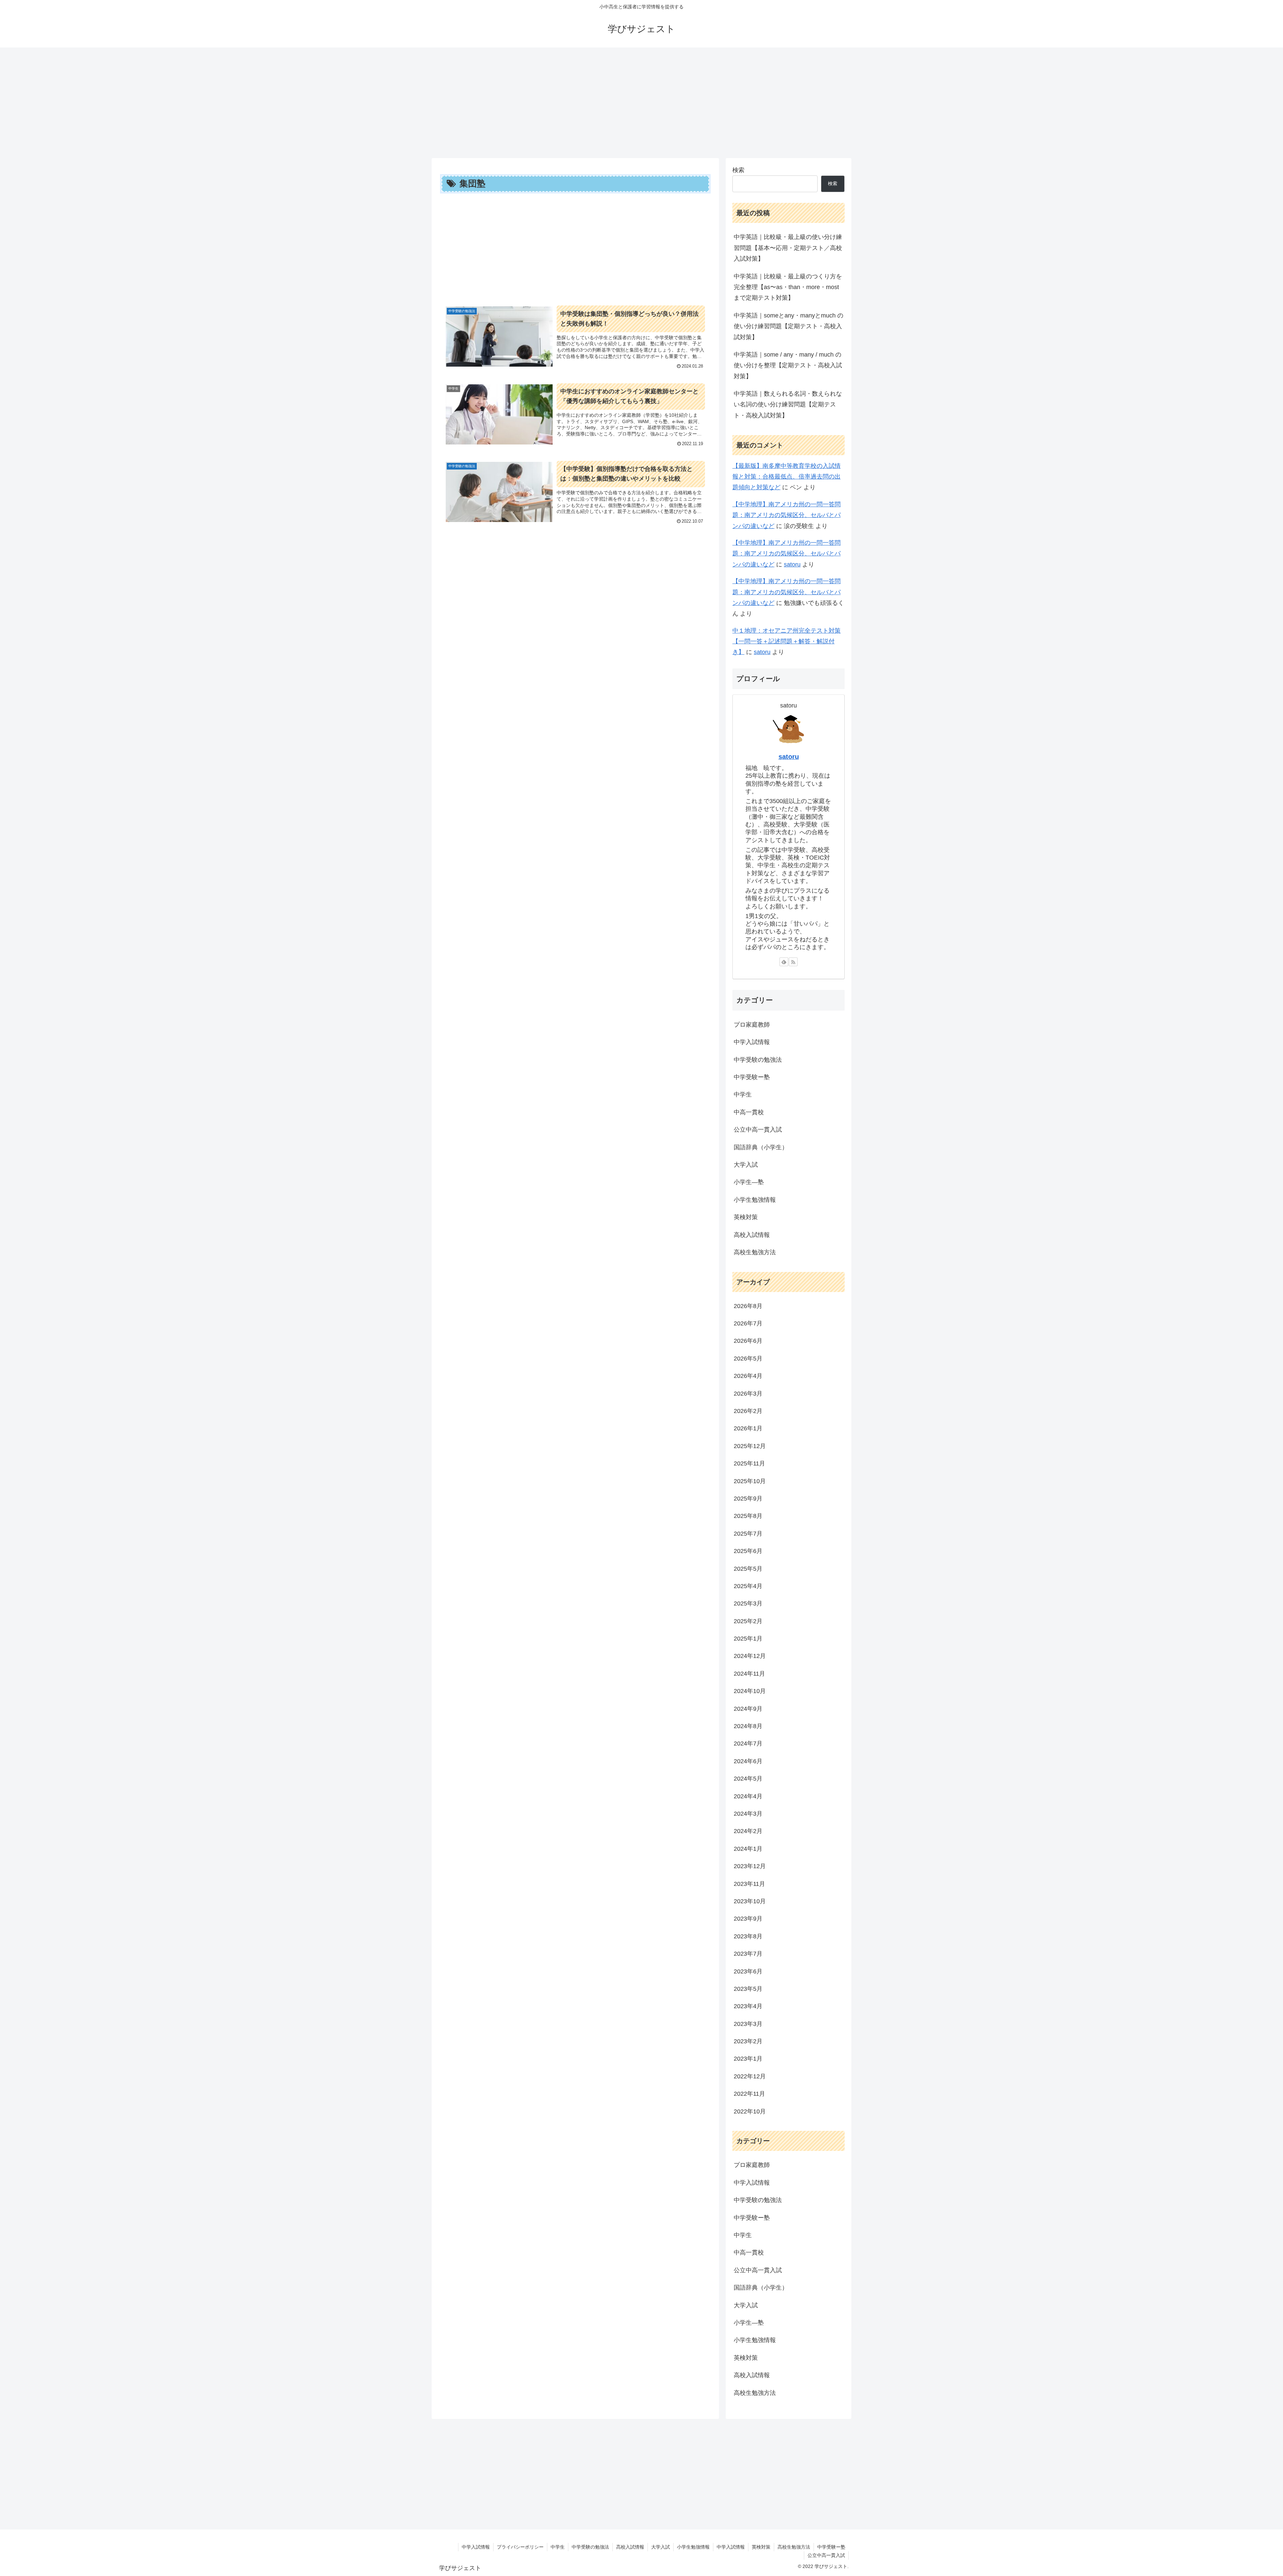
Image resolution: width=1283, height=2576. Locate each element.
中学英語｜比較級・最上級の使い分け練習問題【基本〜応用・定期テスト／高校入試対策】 (788, 248)
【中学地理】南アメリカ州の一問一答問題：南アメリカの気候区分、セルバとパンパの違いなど (787, 515)
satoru (792, 564)
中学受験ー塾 (831, 2547)
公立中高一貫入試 (826, 2555)
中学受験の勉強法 (590, 2547)
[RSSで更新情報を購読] (793, 962)
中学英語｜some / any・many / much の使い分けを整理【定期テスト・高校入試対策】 (788, 365)
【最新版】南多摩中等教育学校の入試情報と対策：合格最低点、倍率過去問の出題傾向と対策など (787, 477)
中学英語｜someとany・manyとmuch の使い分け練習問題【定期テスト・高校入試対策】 (789, 326)
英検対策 (761, 2547)
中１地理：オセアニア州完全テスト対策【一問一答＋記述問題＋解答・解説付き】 (787, 641)
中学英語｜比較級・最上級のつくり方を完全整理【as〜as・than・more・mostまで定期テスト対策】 (788, 287)
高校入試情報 (630, 2547)
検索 (738, 170)
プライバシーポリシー (520, 2547)
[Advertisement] (641, 100)
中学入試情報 (476, 2547)
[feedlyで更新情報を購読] (784, 962)
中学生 (558, 2547)
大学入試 (661, 2547)
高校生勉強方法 (794, 2547)
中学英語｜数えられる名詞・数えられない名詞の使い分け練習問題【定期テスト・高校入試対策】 (788, 405)
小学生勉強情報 (693, 2547)
